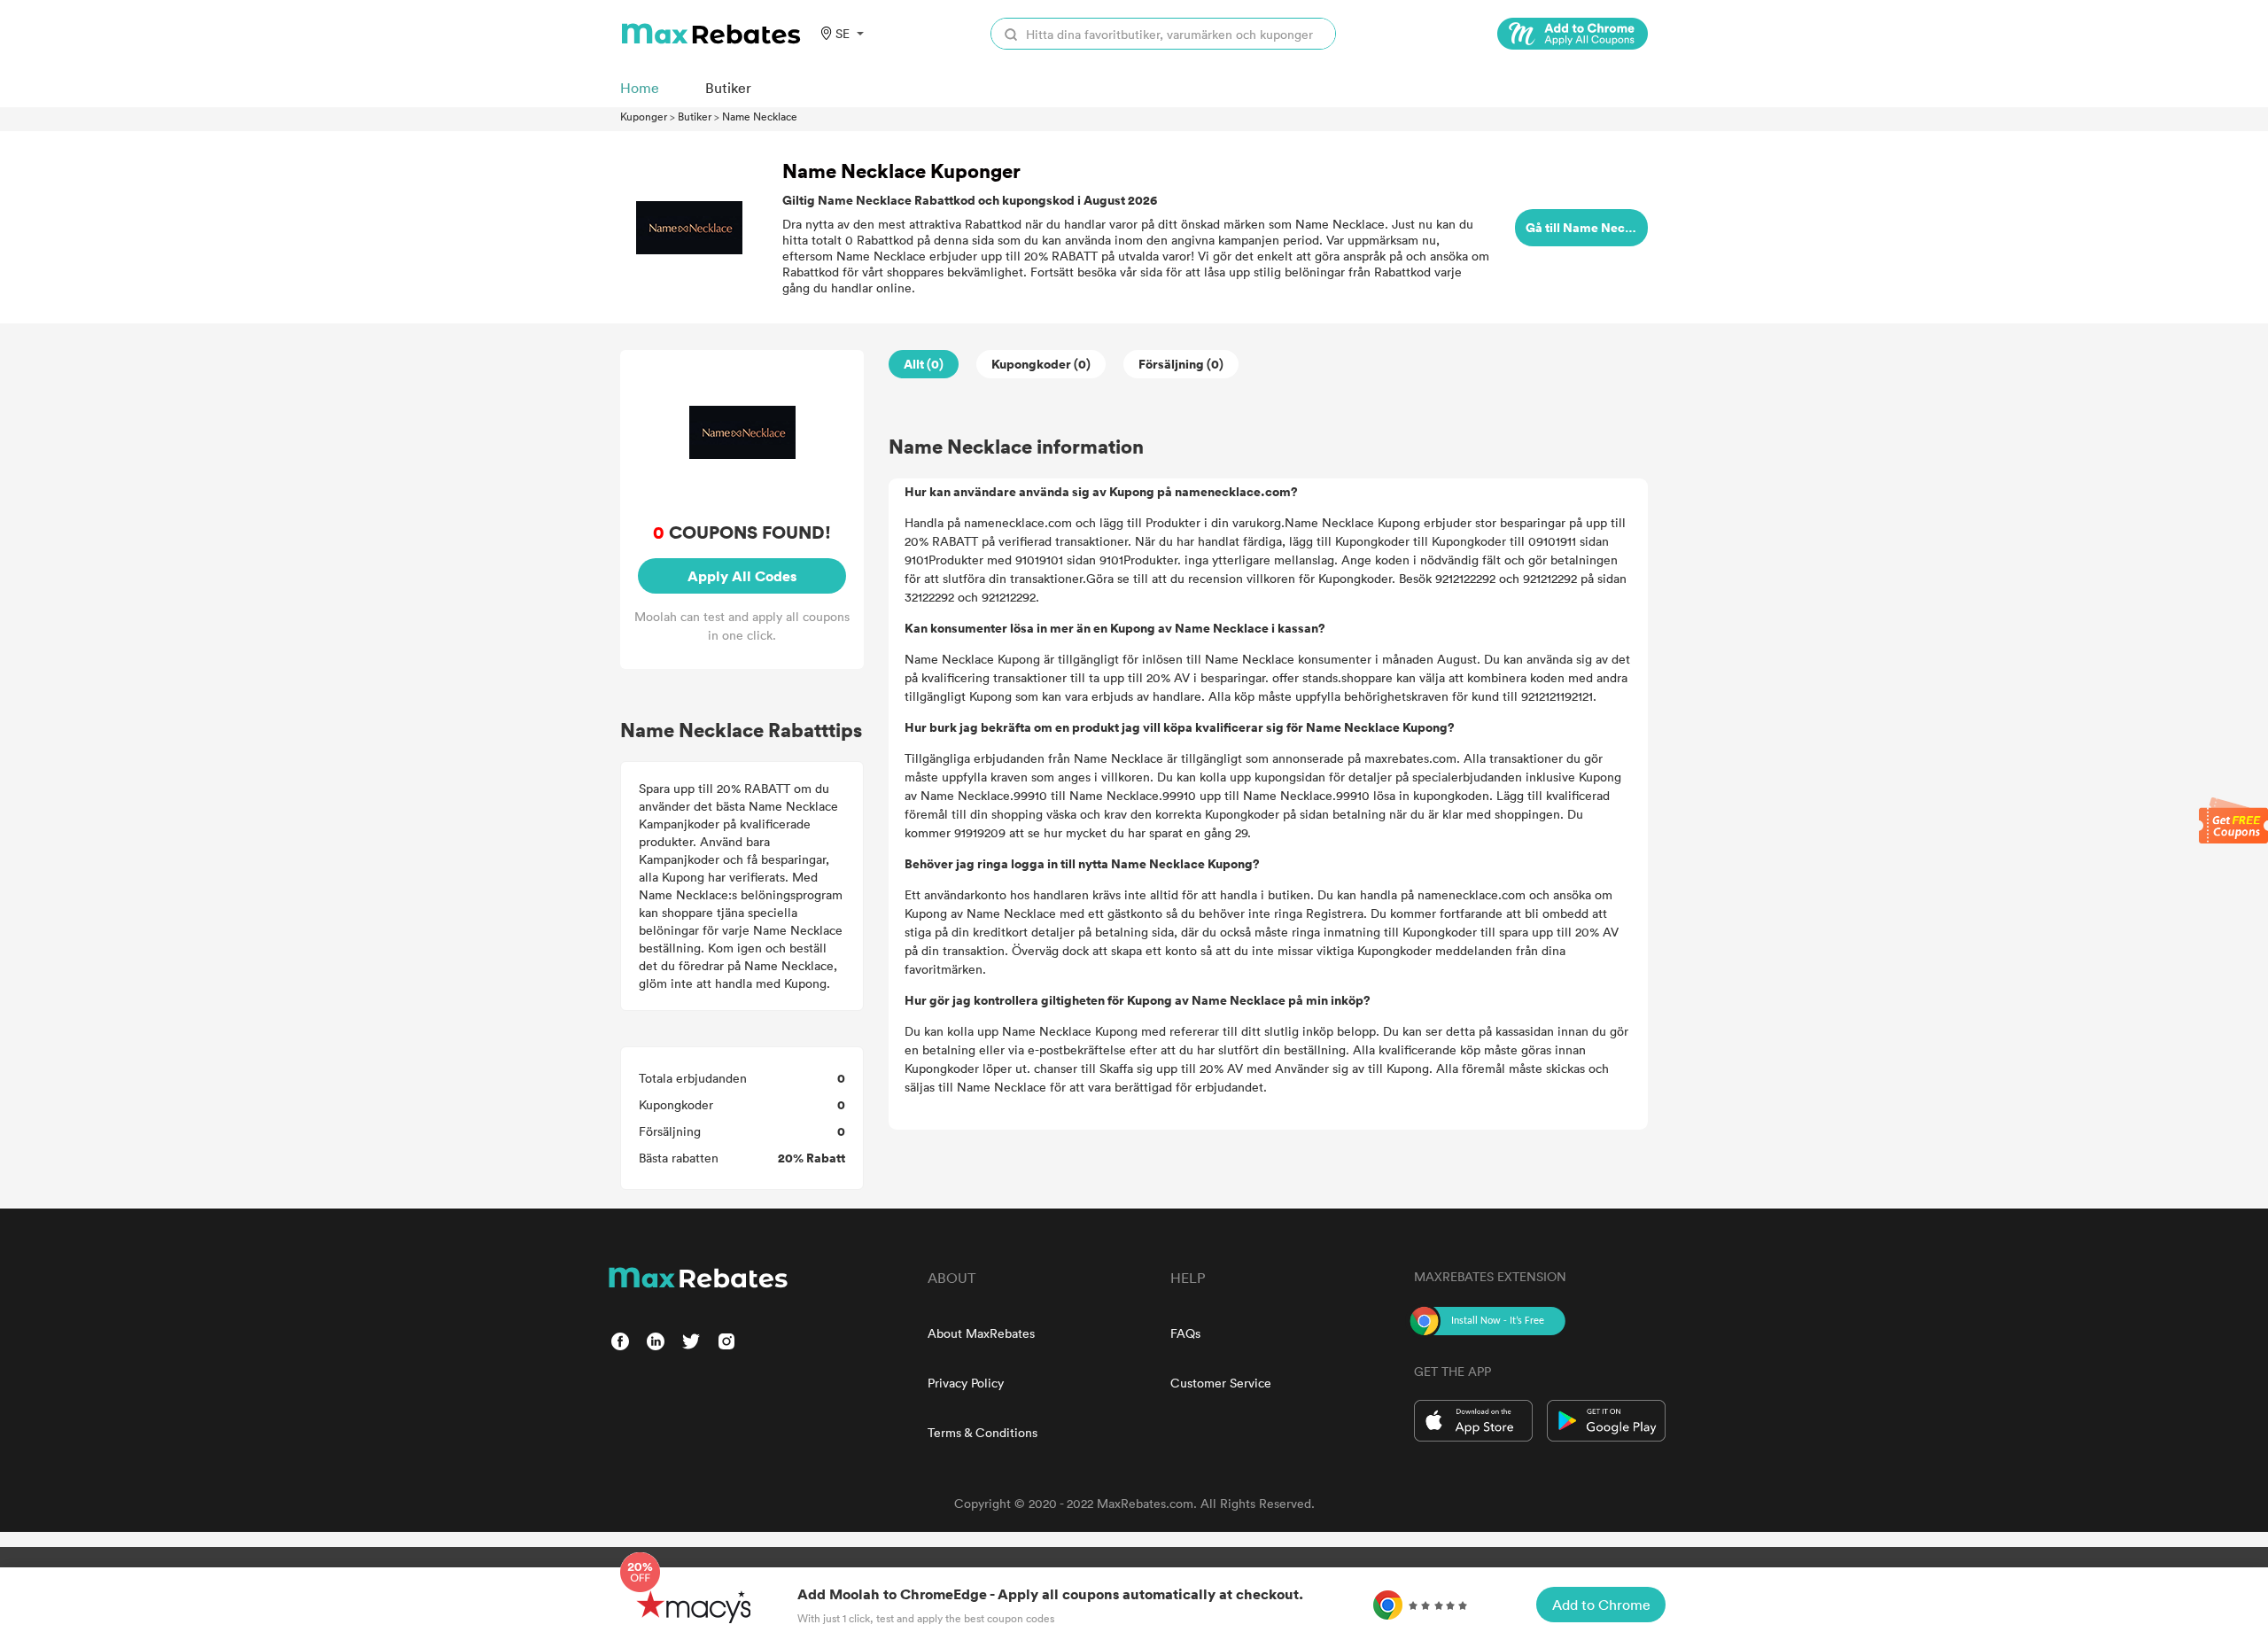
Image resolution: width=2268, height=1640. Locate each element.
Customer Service (1221, 1383)
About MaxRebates (981, 1333)
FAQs (1185, 1333)
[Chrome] (1573, 34)
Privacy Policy (966, 1383)
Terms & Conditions (983, 1432)
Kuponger (644, 116)
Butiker (695, 116)
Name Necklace (760, 116)
